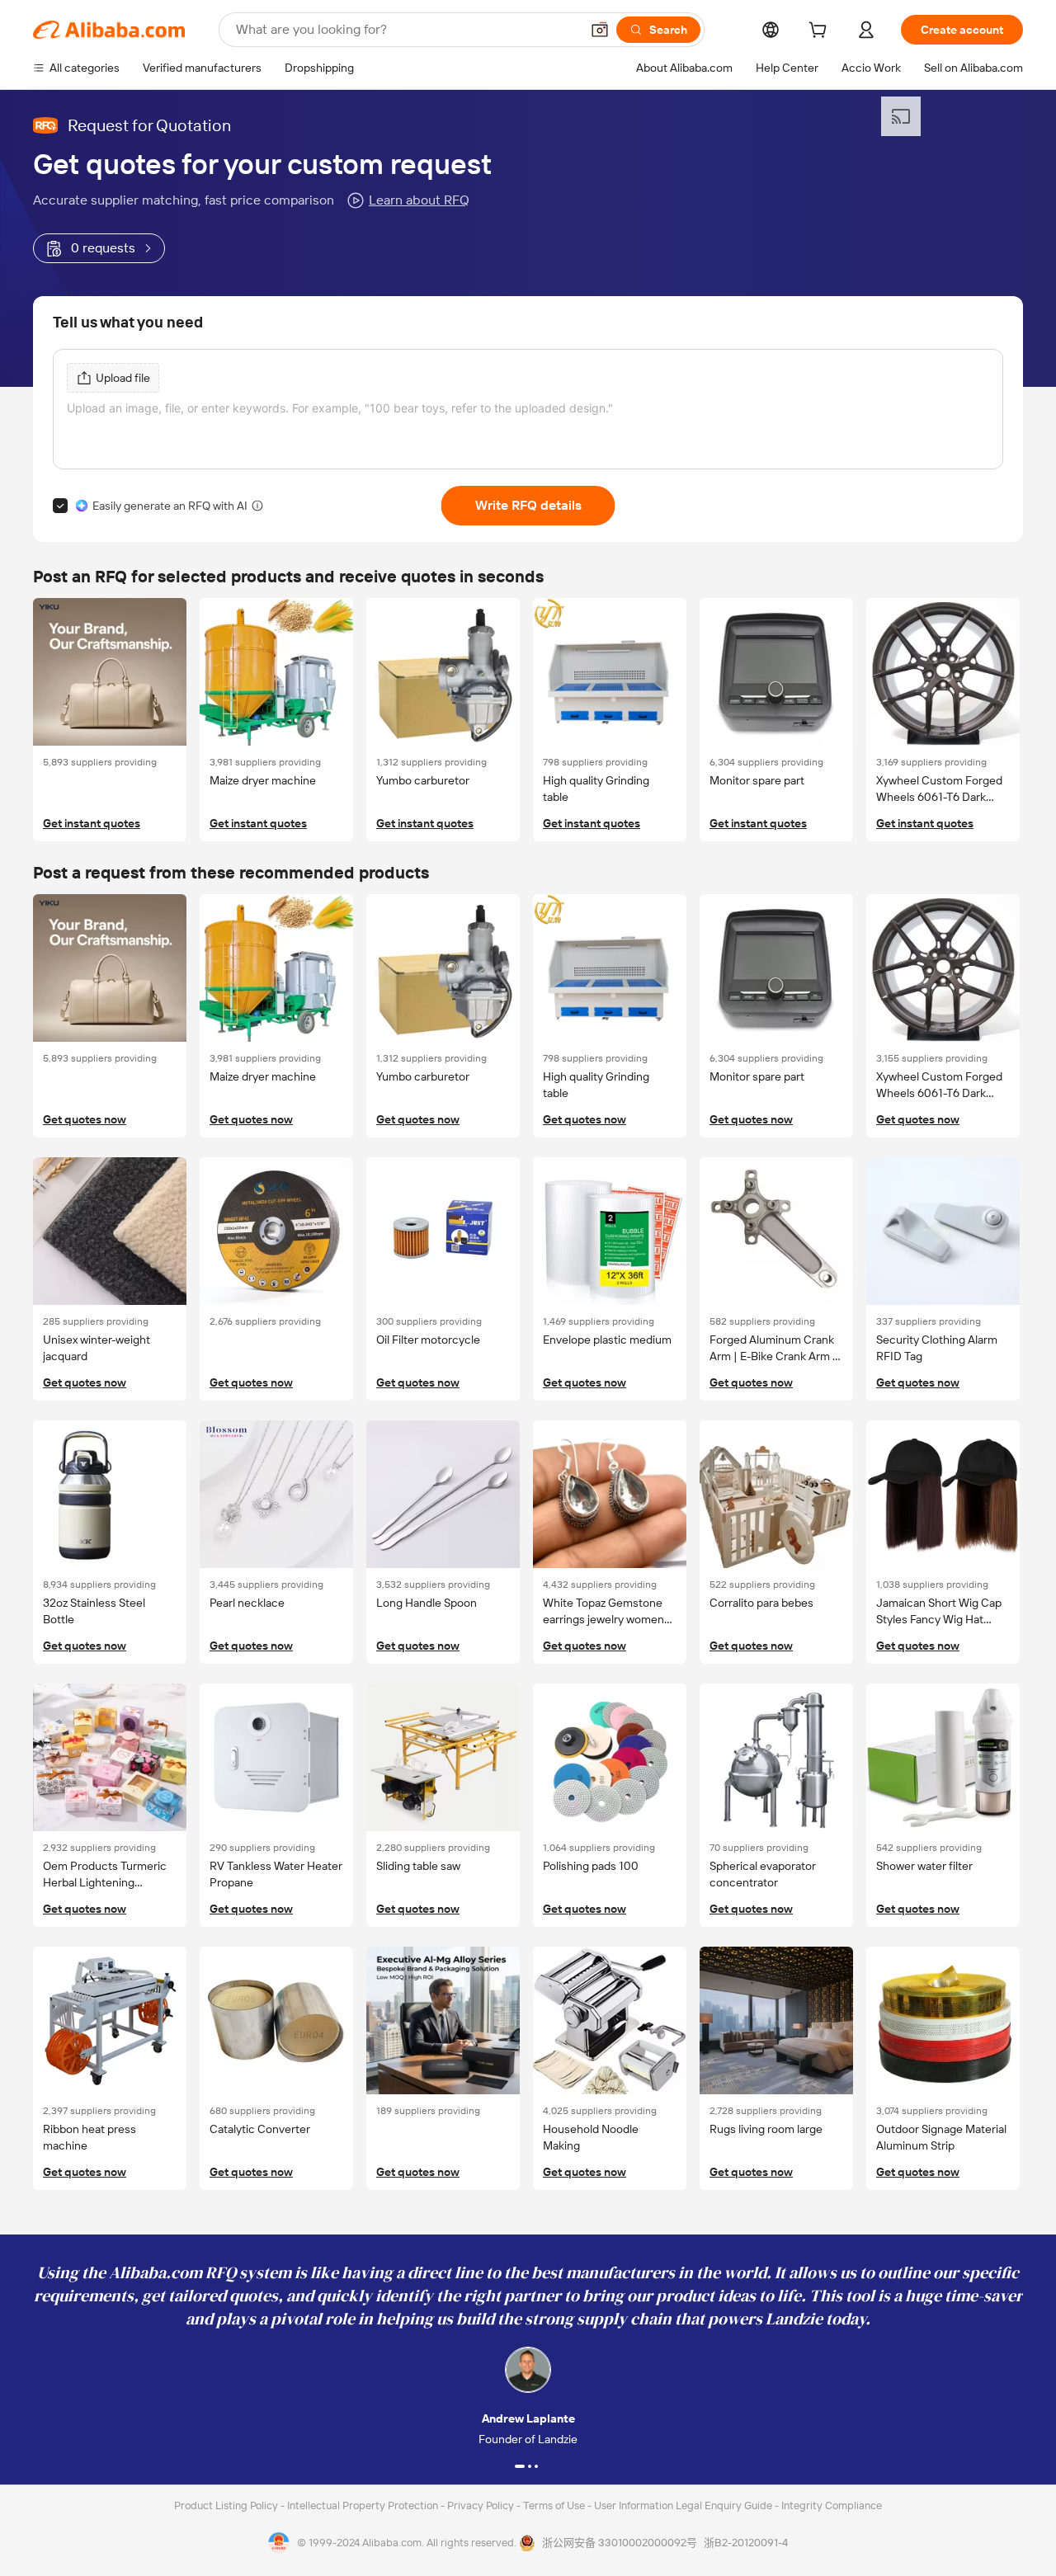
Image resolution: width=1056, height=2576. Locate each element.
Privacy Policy (482, 2505)
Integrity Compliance (832, 2505)
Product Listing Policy (227, 2505)
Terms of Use (555, 2505)
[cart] (821, 32)
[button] (600, 30)
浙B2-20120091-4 (746, 2543)
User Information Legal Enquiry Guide (683, 2505)
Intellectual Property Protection (364, 2505)
